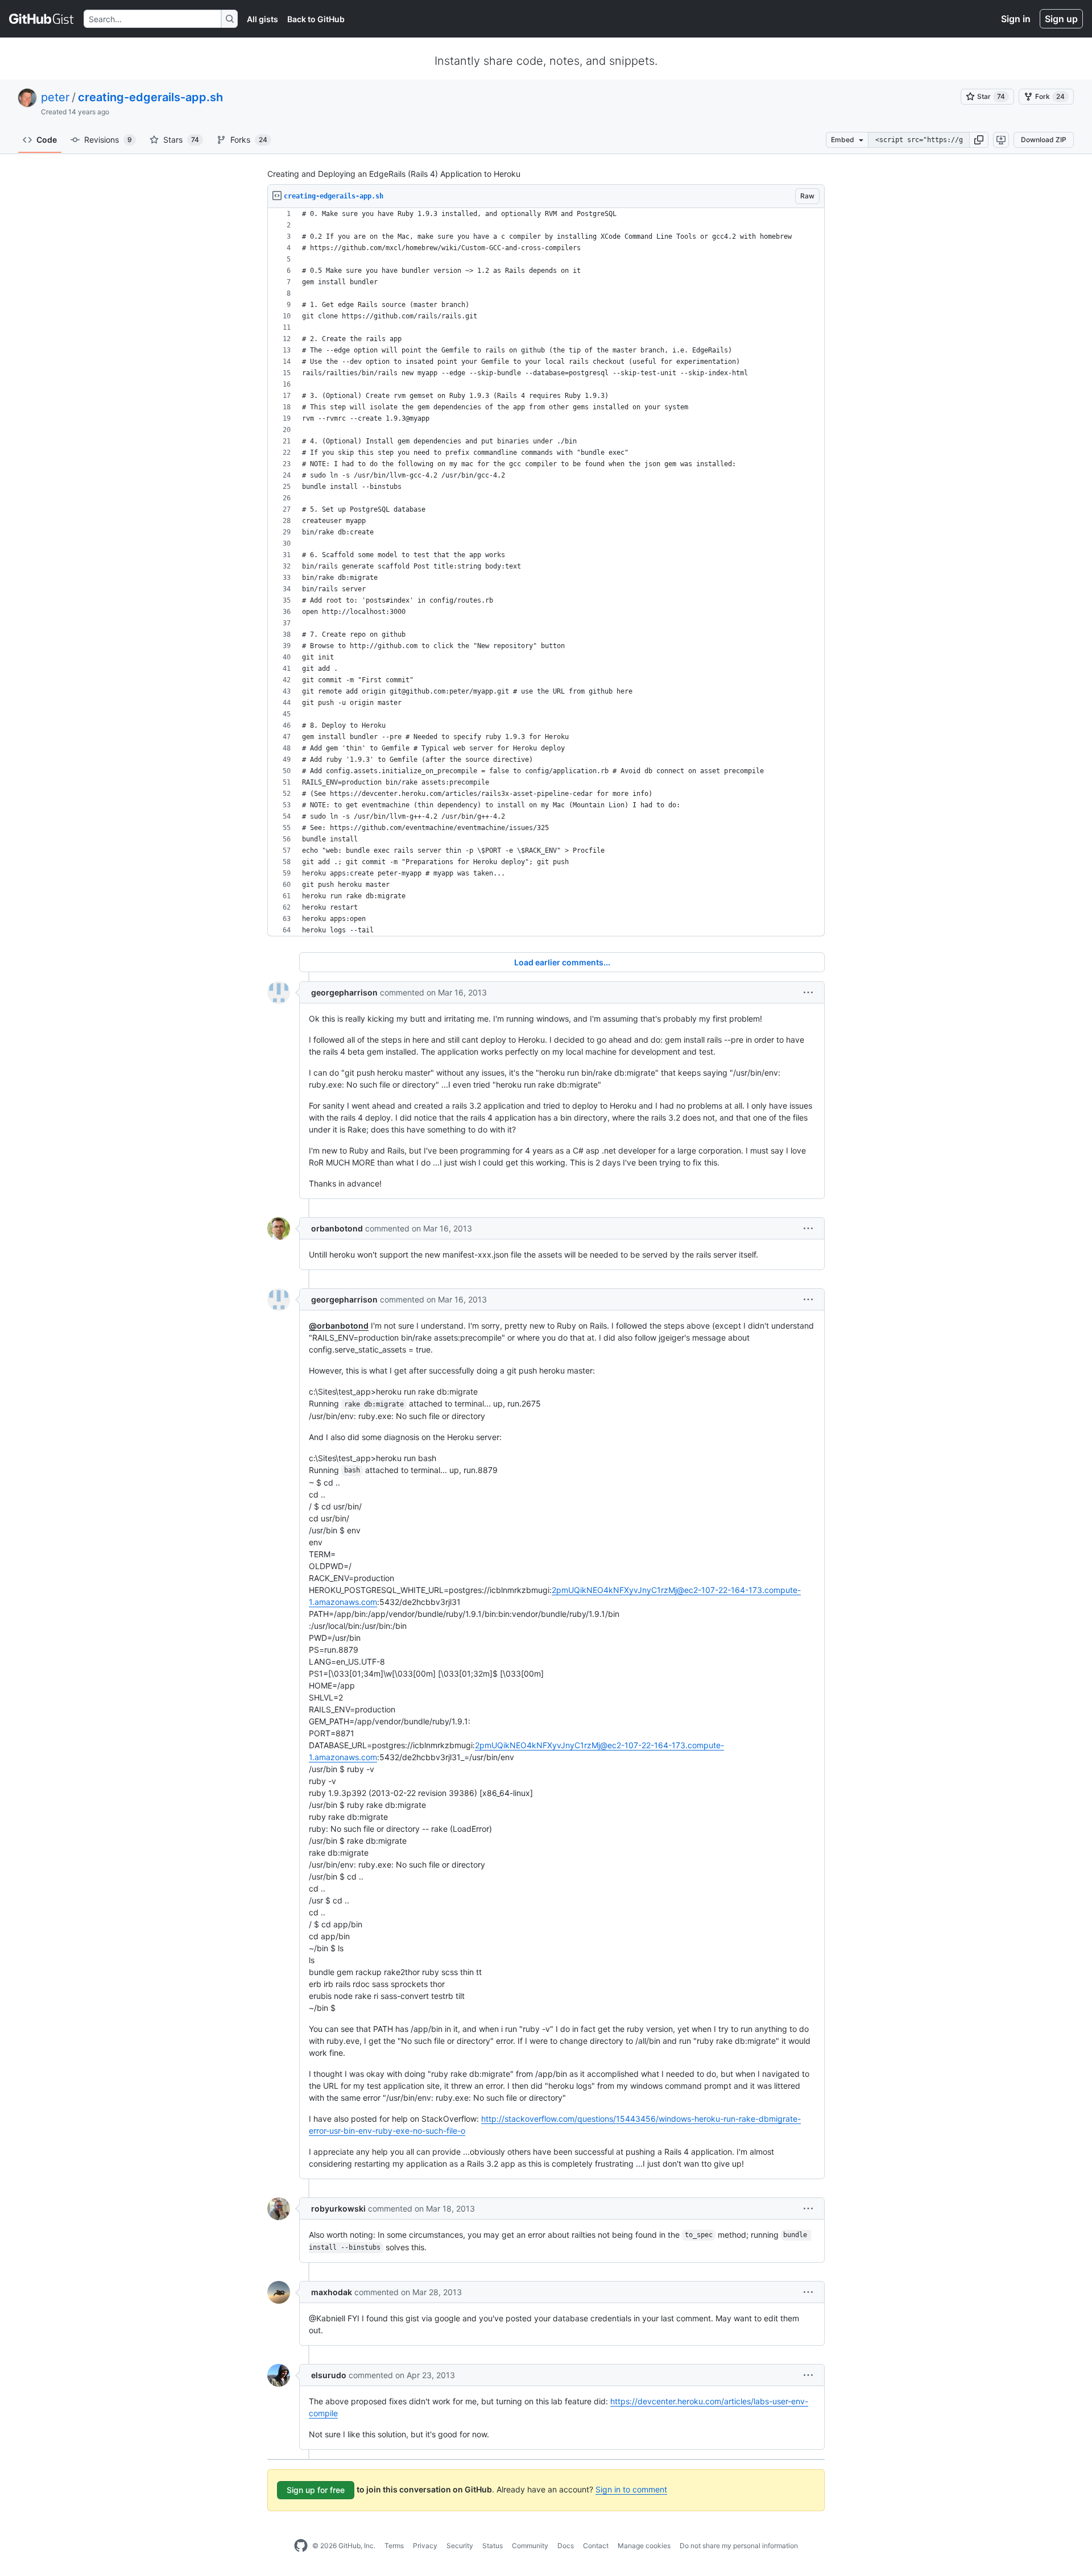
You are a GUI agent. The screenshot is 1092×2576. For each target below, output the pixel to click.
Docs (566, 2546)
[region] (546, 572)
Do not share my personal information (739, 2546)
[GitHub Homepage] (301, 2546)
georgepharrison (344, 992)
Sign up (1061, 19)
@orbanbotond (339, 1326)
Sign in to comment (631, 2489)
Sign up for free (316, 2490)
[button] (979, 140)
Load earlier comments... (562, 962)
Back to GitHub (316, 19)
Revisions (108, 140)
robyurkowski (338, 2208)
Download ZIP (1044, 140)
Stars (181, 140)
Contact (596, 2546)
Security (460, 2546)
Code (47, 140)
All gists (262, 19)
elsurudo (329, 2375)
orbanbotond (337, 1228)
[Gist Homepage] (42, 19)
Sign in (1016, 19)
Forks (249, 140)
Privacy (425, 2546)
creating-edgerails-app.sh (150, 97)
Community (530, 2546)
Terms (394, 2546)
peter (55, 97)
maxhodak (332, 2292)
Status (493, 2546)
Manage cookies (644, 2546)
